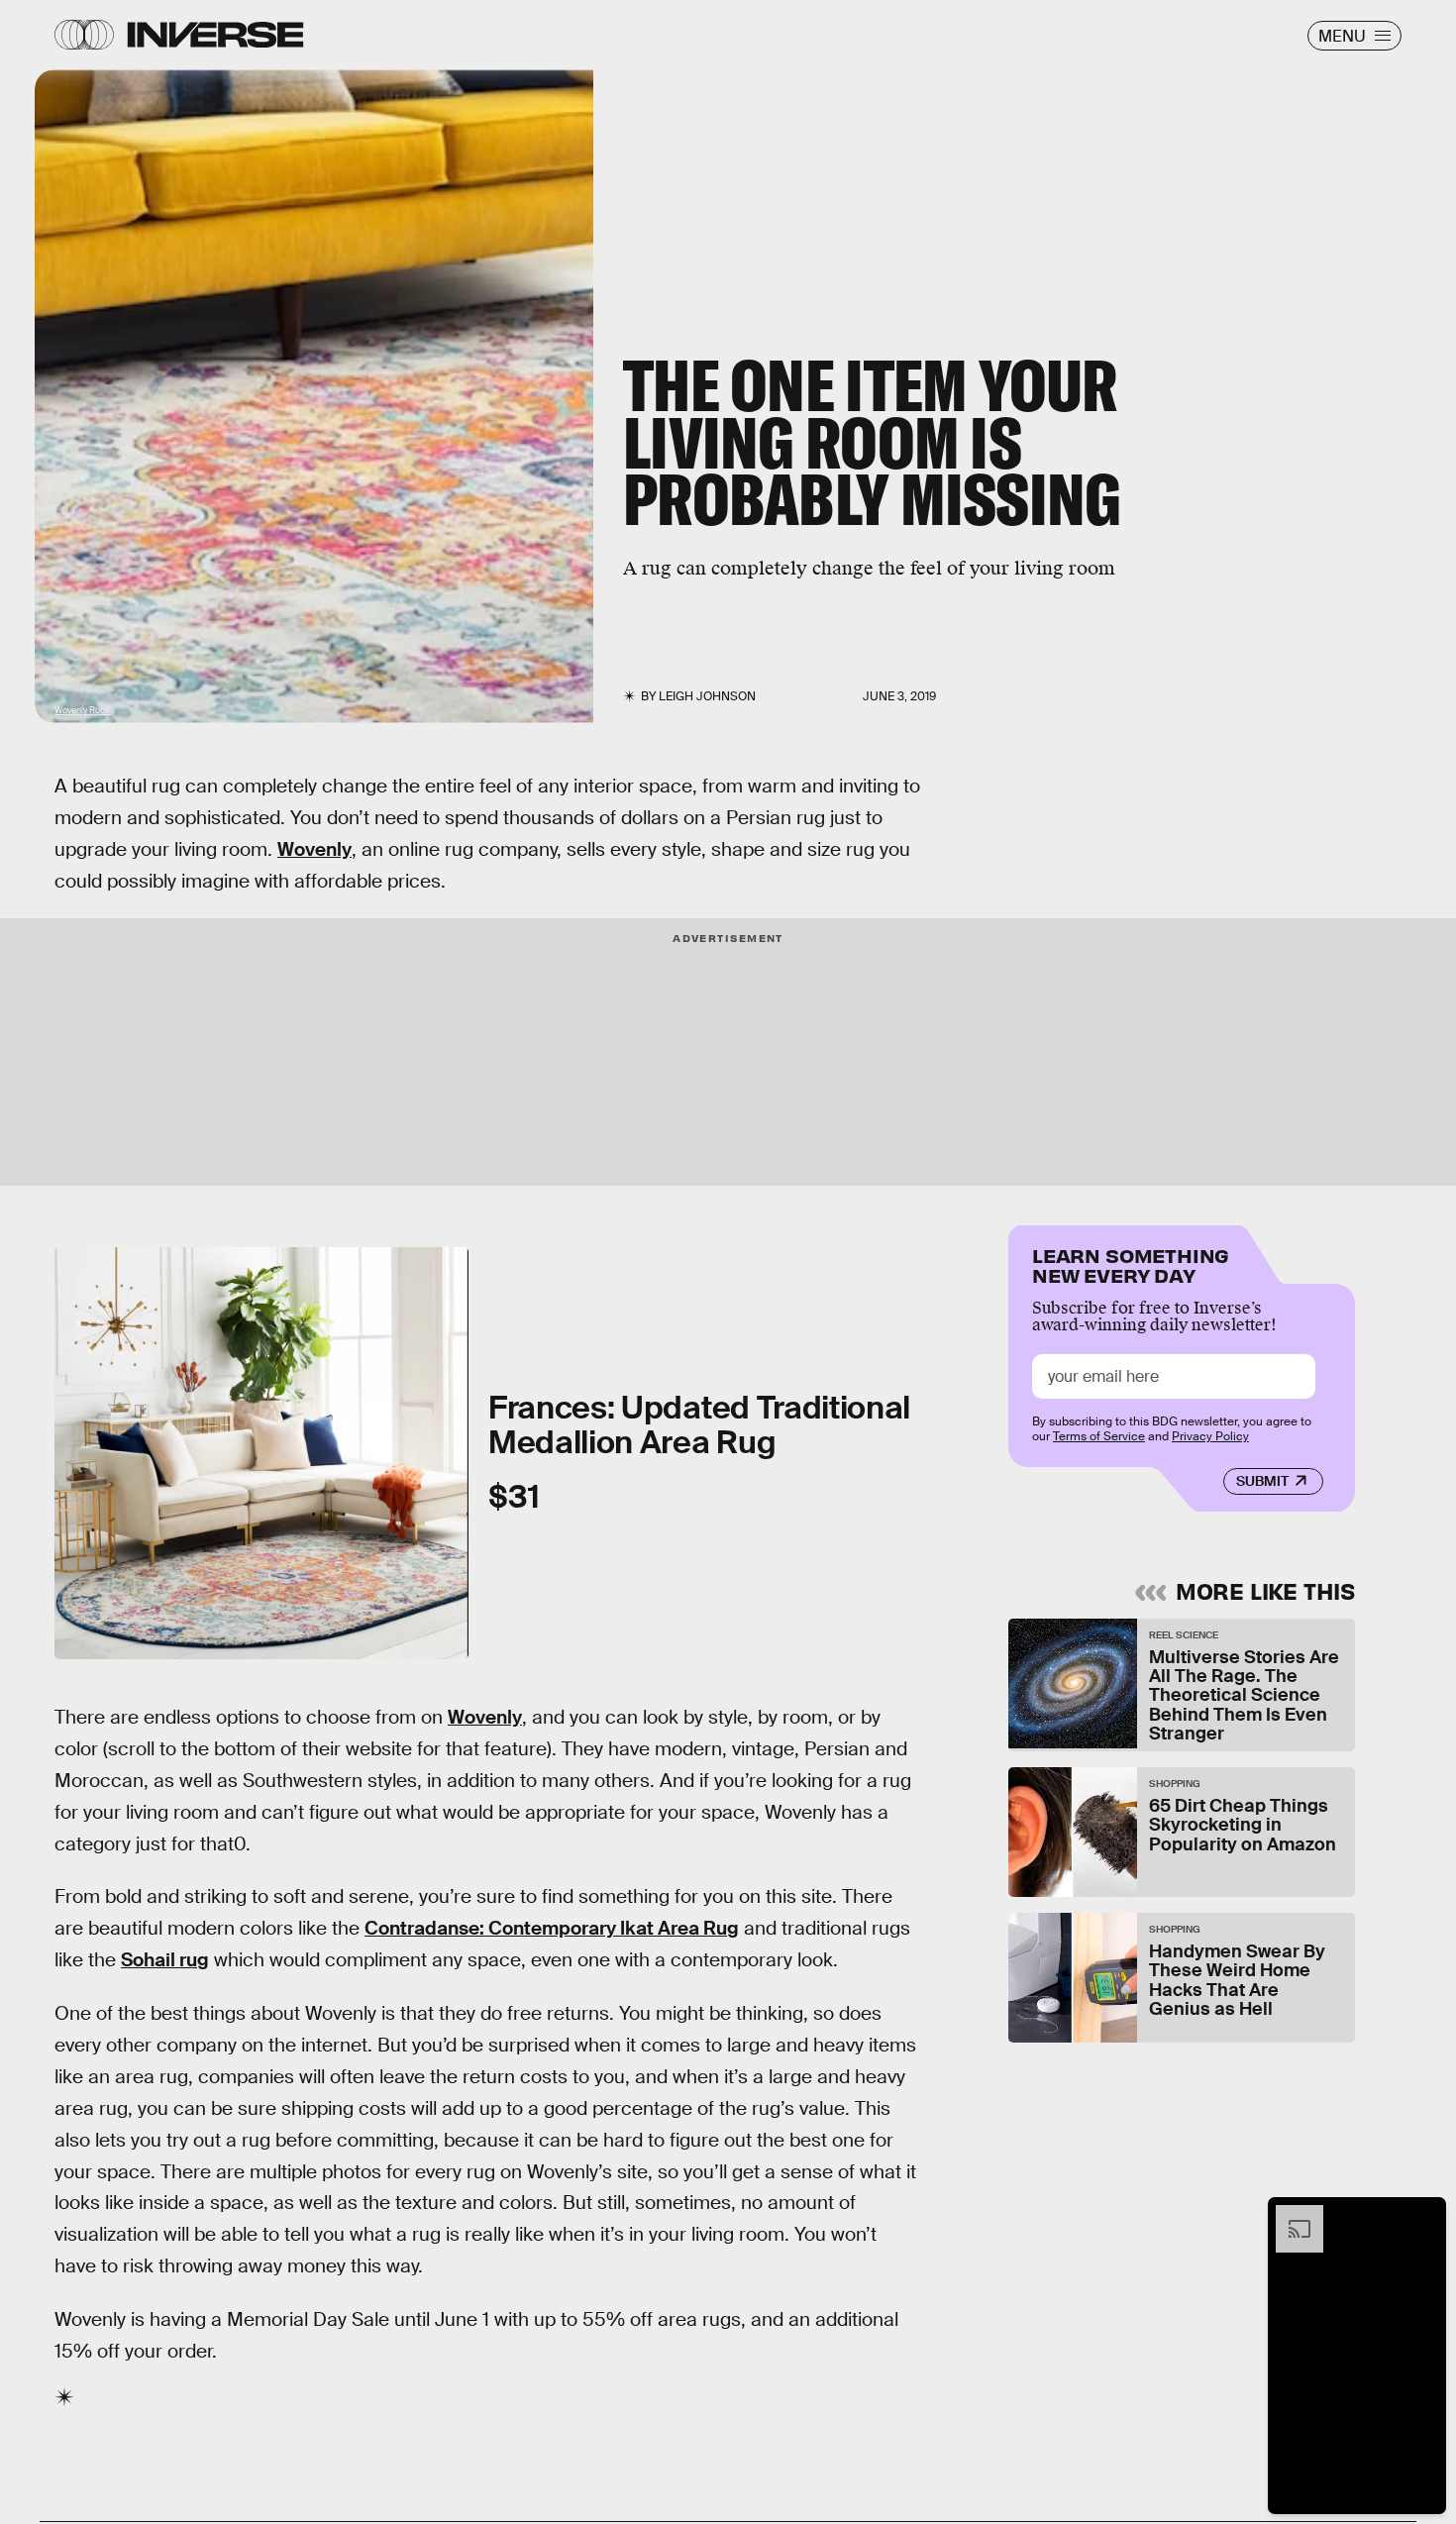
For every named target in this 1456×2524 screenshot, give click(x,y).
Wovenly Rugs (82, 710)
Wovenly (314, 849)
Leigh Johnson (707, 696)
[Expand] (1290, 2215)
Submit (1262, 1481)
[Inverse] (215, 35)
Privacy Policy (1210, 1436)
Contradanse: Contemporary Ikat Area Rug (552, 1928)
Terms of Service (1099, 1436)
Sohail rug (165, 1960)
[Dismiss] (1424, 2215)
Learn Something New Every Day (1131, 1263)
